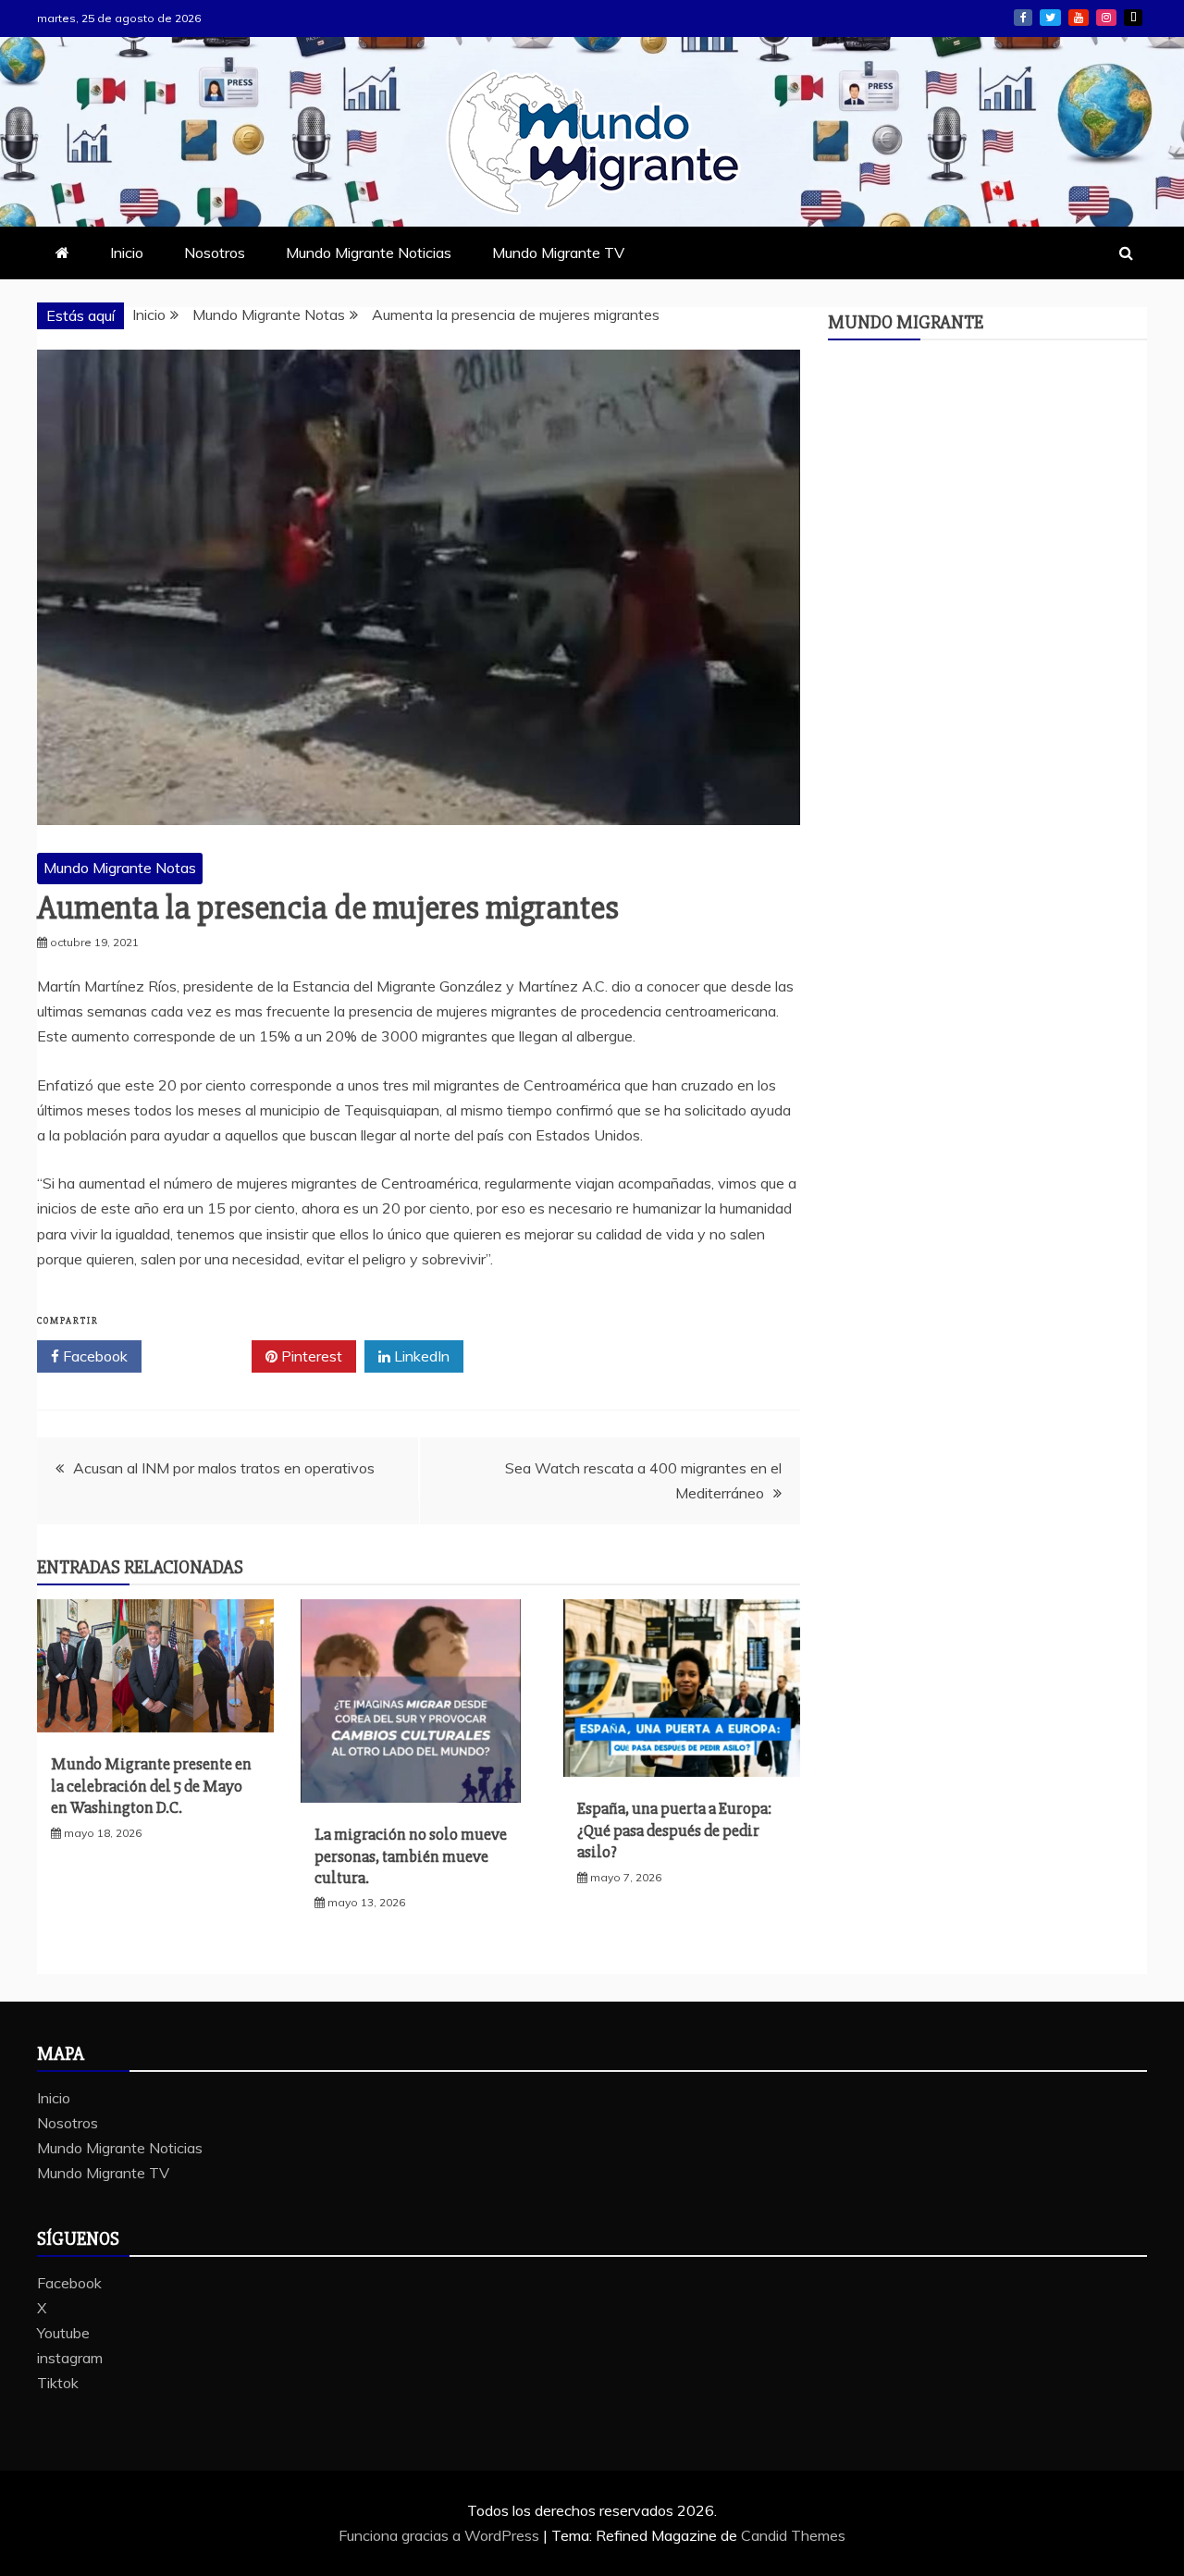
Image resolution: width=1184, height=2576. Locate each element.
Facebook (1023, 18)
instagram (1106, 18)
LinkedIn (420, 1356)
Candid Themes (793, 2535)
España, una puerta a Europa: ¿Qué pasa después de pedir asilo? (674, 1830)
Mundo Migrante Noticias (369, 253)
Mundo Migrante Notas (120, 868)
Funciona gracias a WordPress (441, 2535)
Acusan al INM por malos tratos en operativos (224, 1468)
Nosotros (215, 253)
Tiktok (1133, 18)
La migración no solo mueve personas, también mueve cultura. (411, 1856)
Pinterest (310, 1356)
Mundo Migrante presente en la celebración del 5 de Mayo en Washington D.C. (151, 1786)
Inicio (127, 253)
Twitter (203, 1356)
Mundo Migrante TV (558, 253)
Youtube (1079, 18)
